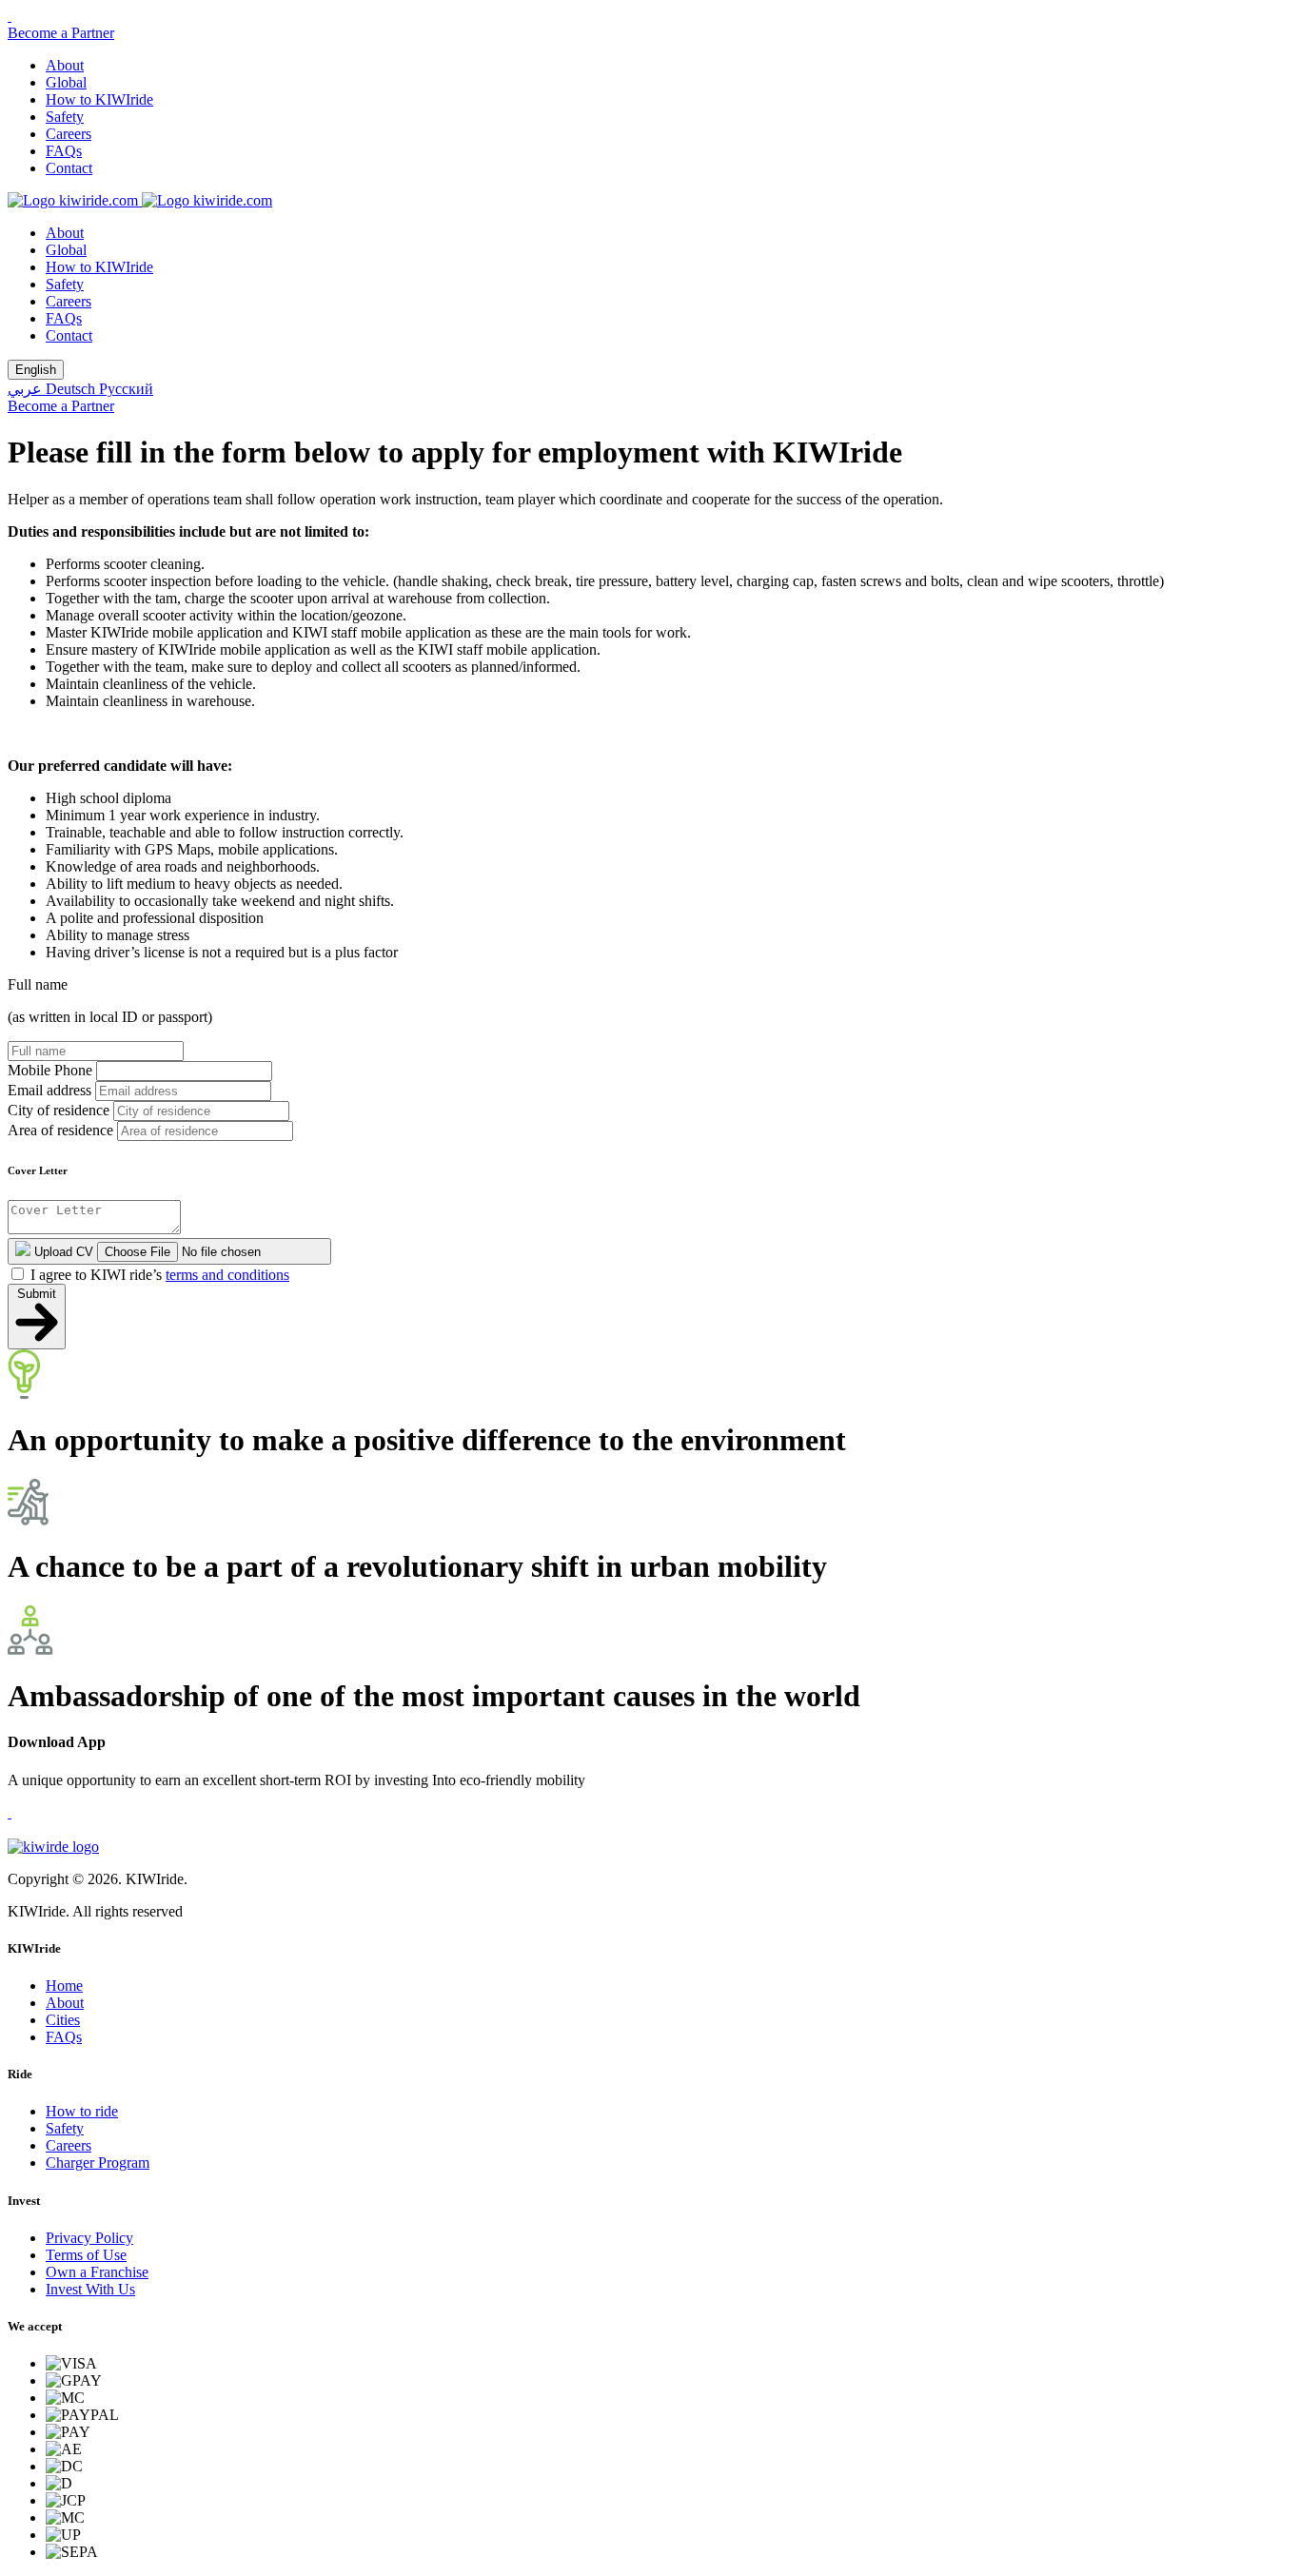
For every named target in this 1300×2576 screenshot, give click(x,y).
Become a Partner (61, 33)
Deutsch (72, 389)
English (36, 370)
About (65, 65)
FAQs (64, 151)
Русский (126, 389)
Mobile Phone (50, 1070)
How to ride (82, 2111)
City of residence (59, 1110)
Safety (65, 117)
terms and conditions (227, 1275)
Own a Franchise (97, 2272)
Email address (49, 1090)
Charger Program (98, 2163)
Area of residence (60, 1130)
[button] (10, 16)
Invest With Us (90, 2289)
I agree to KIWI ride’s (160, 1275)
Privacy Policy (89, 2238)
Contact (69, 168)
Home (64, 1986)
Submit (37, 1294)
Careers (69, 134)
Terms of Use (86, 2255)
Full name (38, 984)
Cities (63, 2020)
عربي (27, 389)
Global (66, 82)
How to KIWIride (99, 99)
